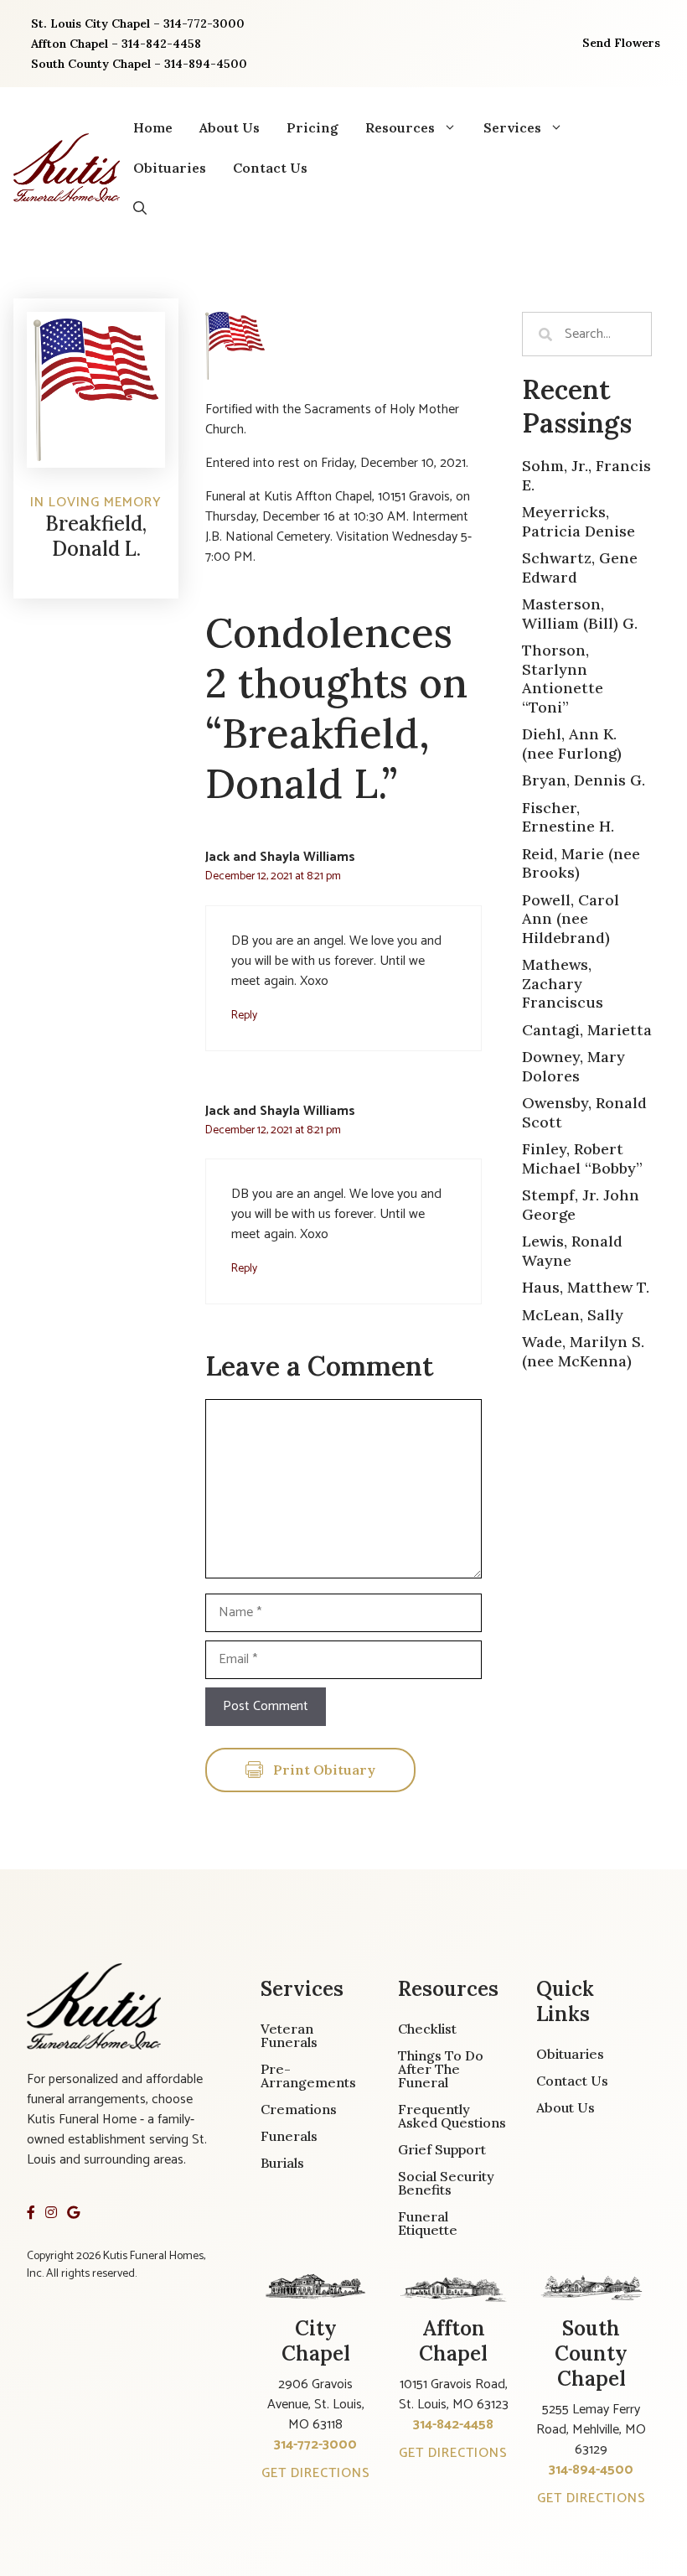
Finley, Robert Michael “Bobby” (582, 1158)
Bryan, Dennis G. (584, 780)
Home (153, 127)
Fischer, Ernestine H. (568, 817)
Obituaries (170, 168)
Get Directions (316, 2473)
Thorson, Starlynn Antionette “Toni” (563, 679)
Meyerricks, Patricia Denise (579, 521)
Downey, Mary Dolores (573, 1066)
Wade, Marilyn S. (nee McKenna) (583, 1351)
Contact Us (270, 168)
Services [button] (512, 127)
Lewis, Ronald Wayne (572, 1251)
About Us (230, 127)
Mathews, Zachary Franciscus (563, 983)
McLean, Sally (573, 1315)
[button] (140, 208)
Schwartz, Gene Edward (580, 568)
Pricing (313, 127)
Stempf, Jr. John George (581, 1205)
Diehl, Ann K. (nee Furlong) (572, 744)
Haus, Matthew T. (586, 1287)
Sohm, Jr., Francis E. (586, 475)
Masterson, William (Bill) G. (580, 614)
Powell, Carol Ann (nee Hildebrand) (571, 919)
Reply (244, 1015)
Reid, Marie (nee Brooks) (581, 863)
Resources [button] (400, 127)
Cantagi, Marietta (587, 1030)
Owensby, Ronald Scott (584, 1112)
